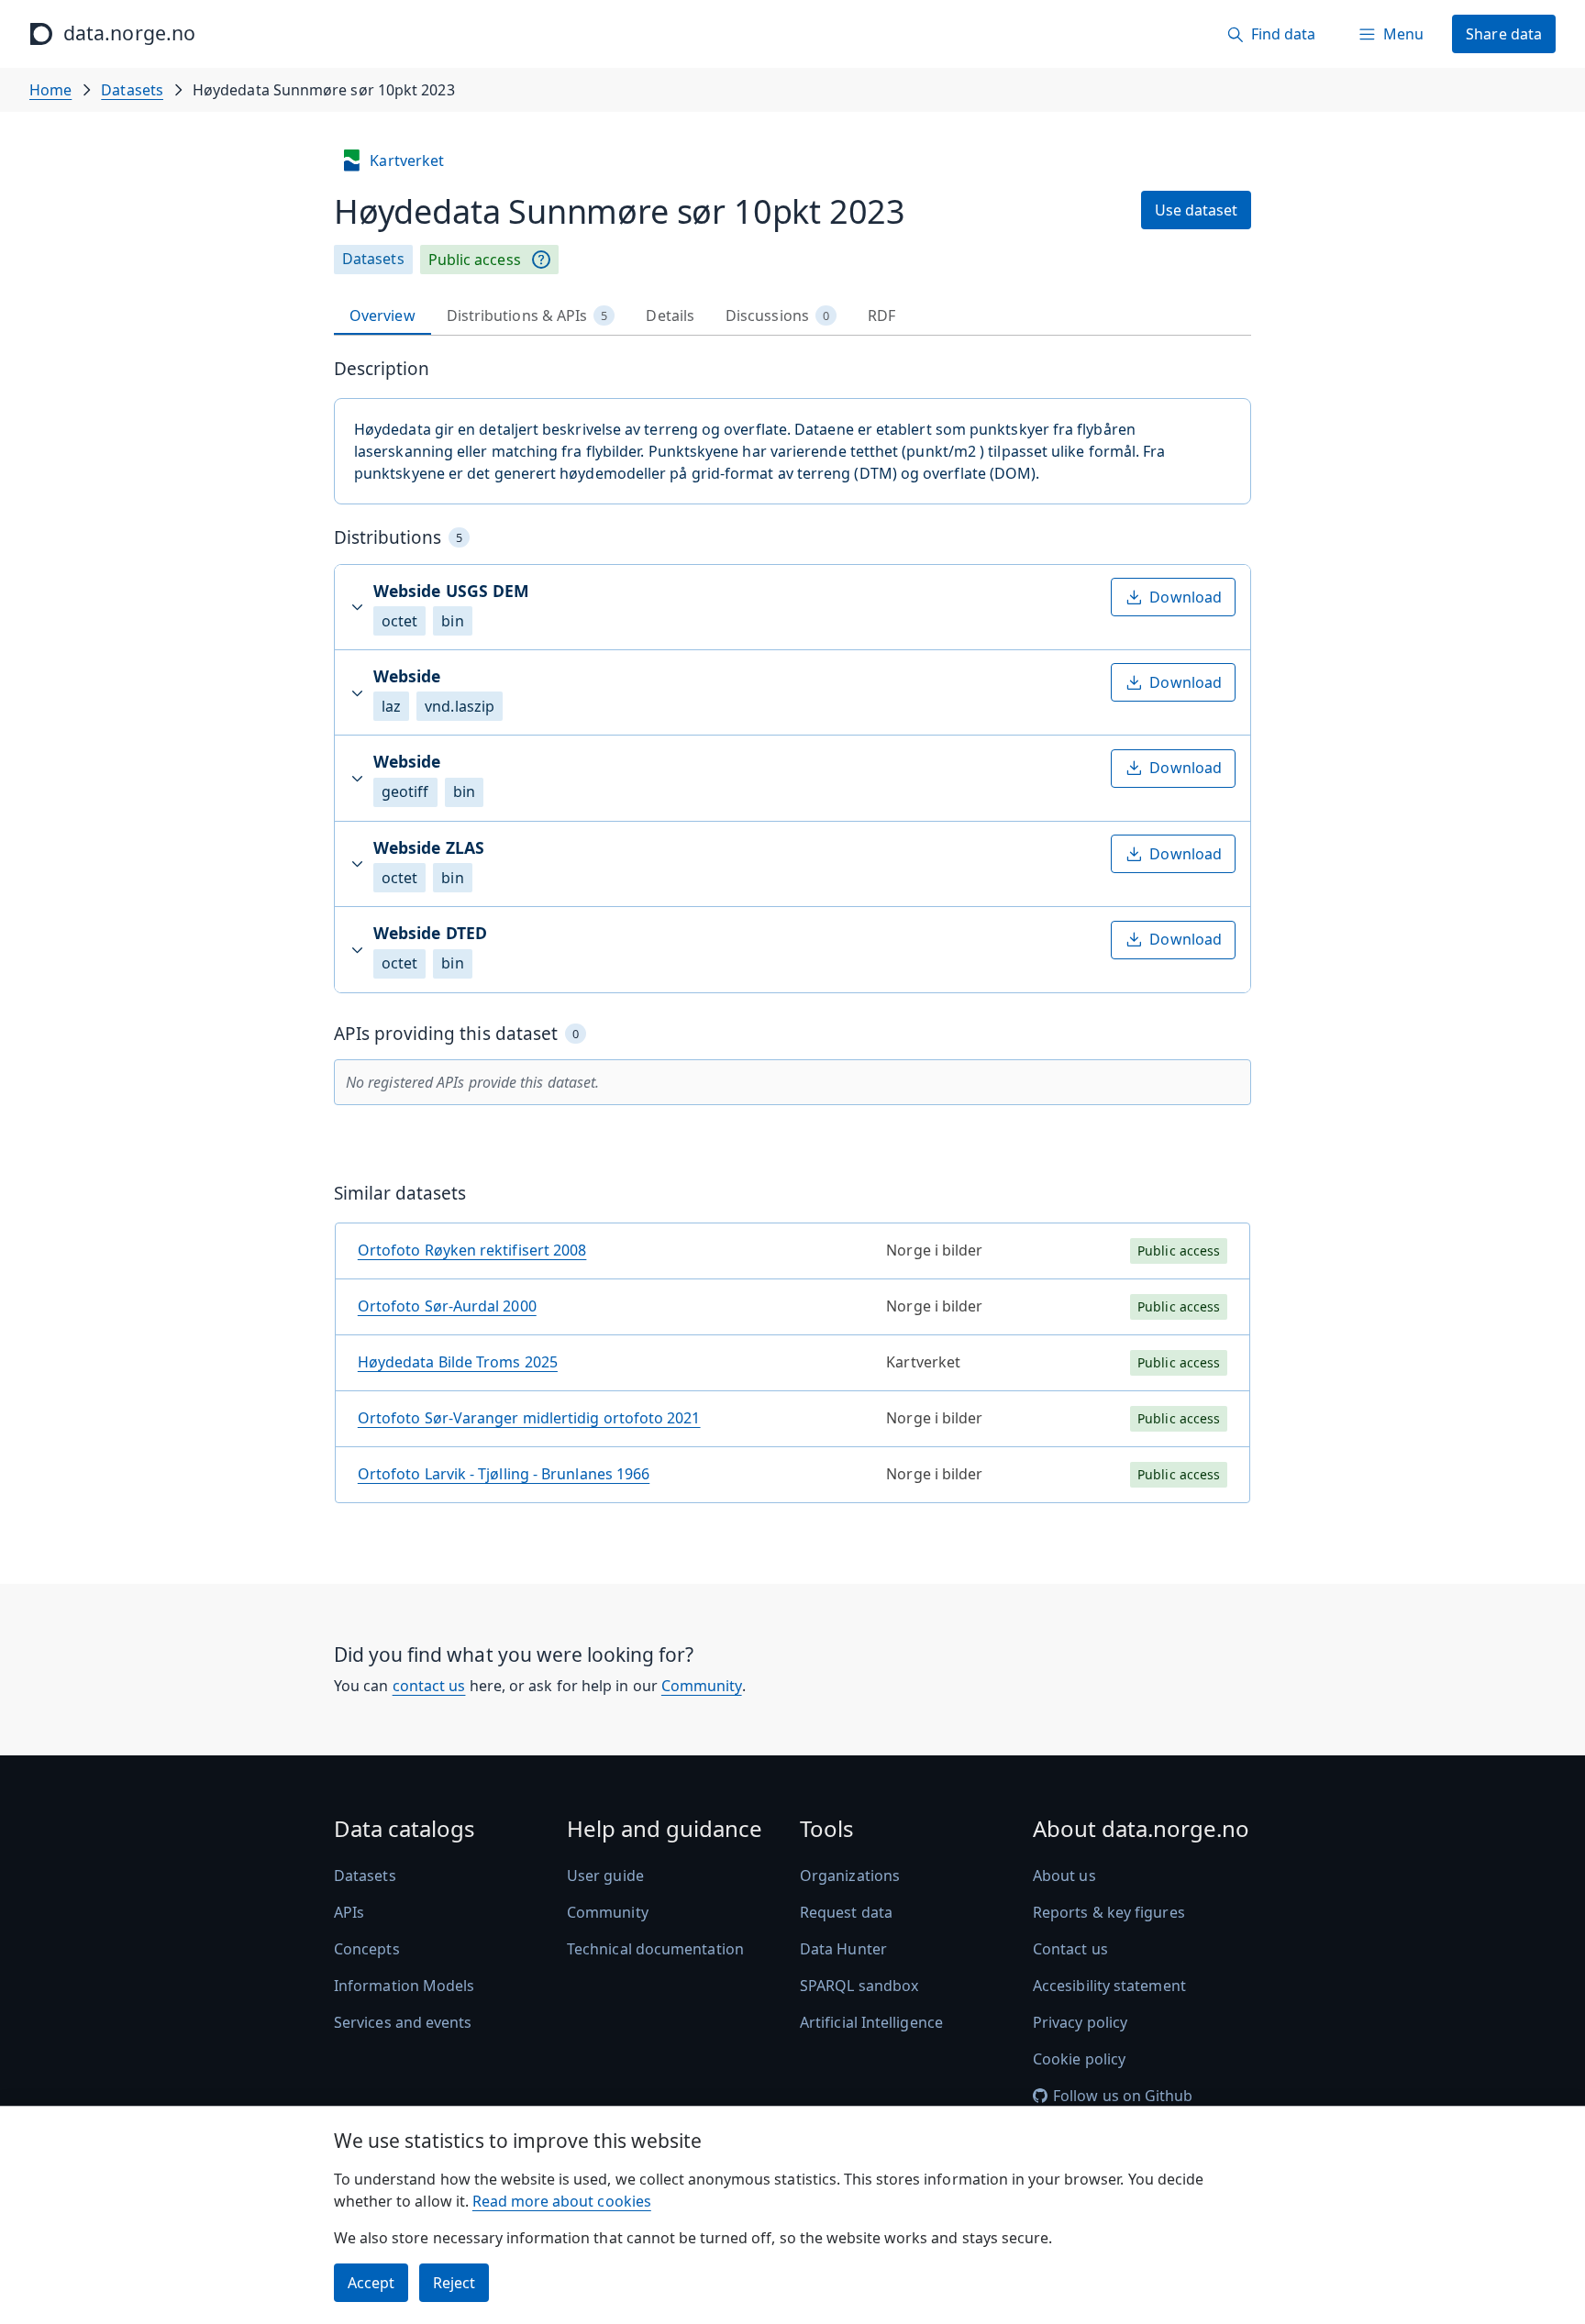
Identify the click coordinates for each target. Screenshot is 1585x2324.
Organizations (850, 1876)
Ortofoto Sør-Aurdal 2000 (447, 1306)
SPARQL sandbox (859, 1986)
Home (50, 90)
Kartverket (407, 160)
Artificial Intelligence (871, 2022)
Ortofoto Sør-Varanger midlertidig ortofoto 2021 (529, 1418)
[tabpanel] (792, 938)
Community (702, 1686)
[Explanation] (541, 260)
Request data (846, 1912)
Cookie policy (1079, 2059)
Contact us (1070, 1949)
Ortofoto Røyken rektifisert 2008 (472, 1250)
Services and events (403, 2022)
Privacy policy (1080, 2022)
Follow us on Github (1123, 2096)
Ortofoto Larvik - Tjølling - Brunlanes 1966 (504, 1474)
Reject (454, 2283)
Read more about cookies (562, 2201)
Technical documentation (655, 1949)
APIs (349, 1912)
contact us (429, 1686)
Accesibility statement (1109, 1986)
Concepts (367, 1949)
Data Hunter (843, 1949)
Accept (371, 2283)
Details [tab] (670, 315)
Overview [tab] (382, 315)
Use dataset (1196, 210)
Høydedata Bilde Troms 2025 (458, 1362)
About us (1064, 1876)
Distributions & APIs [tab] (527, 315)
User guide (605, 1876)
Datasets (132, 90)
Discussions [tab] (777, 315)
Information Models (404, 1986)
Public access (475, 260)
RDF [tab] (881, 315)
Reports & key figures (1109, 1912)
